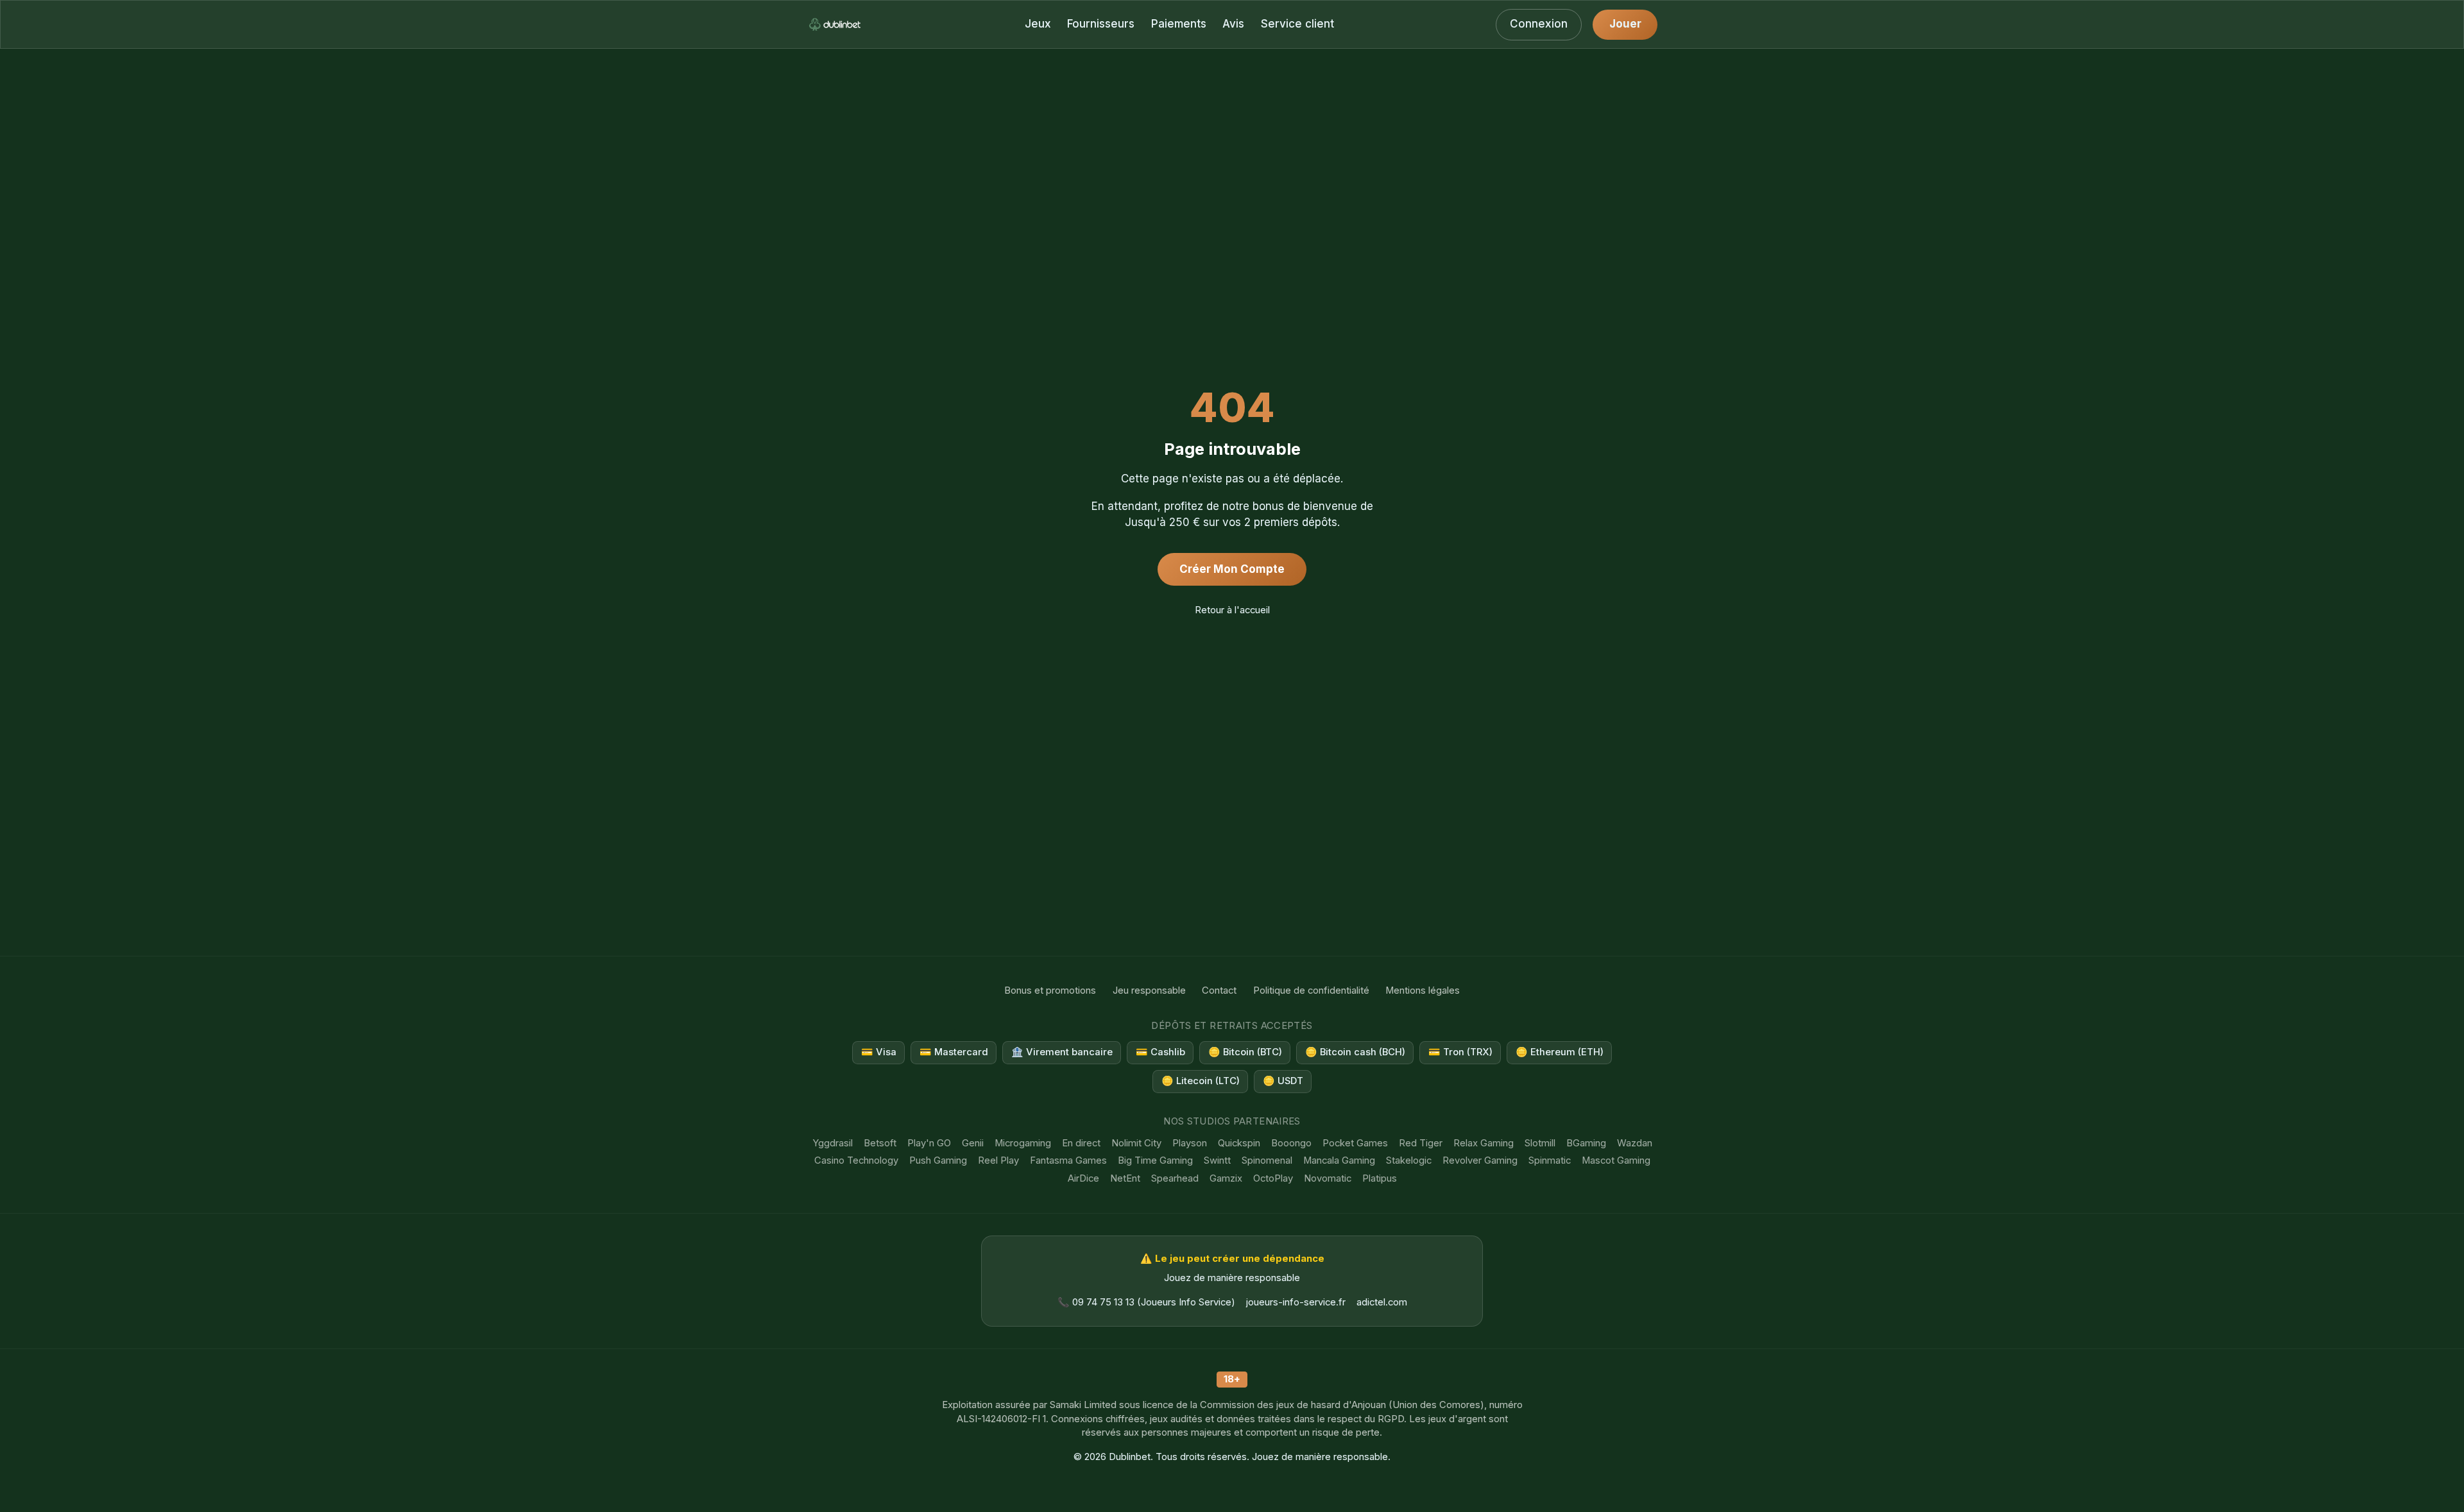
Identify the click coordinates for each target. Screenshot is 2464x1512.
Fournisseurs (1101, 24)
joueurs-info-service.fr (1296, 1302)
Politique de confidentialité (1311, 990)
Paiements (1179, 24)
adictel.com (1382, 1302)
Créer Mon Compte (1232, 569)
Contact (1219, 990)
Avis (1233, 24)
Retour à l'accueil (1232, 610)
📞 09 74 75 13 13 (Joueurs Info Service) (1146, 1302)
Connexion (1539, 24)
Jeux (1038, 24)
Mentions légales (1423, 990)
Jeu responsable (1149, 990)
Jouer (1625, 24)
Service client (1297, 24)
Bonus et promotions (1050, 990)
